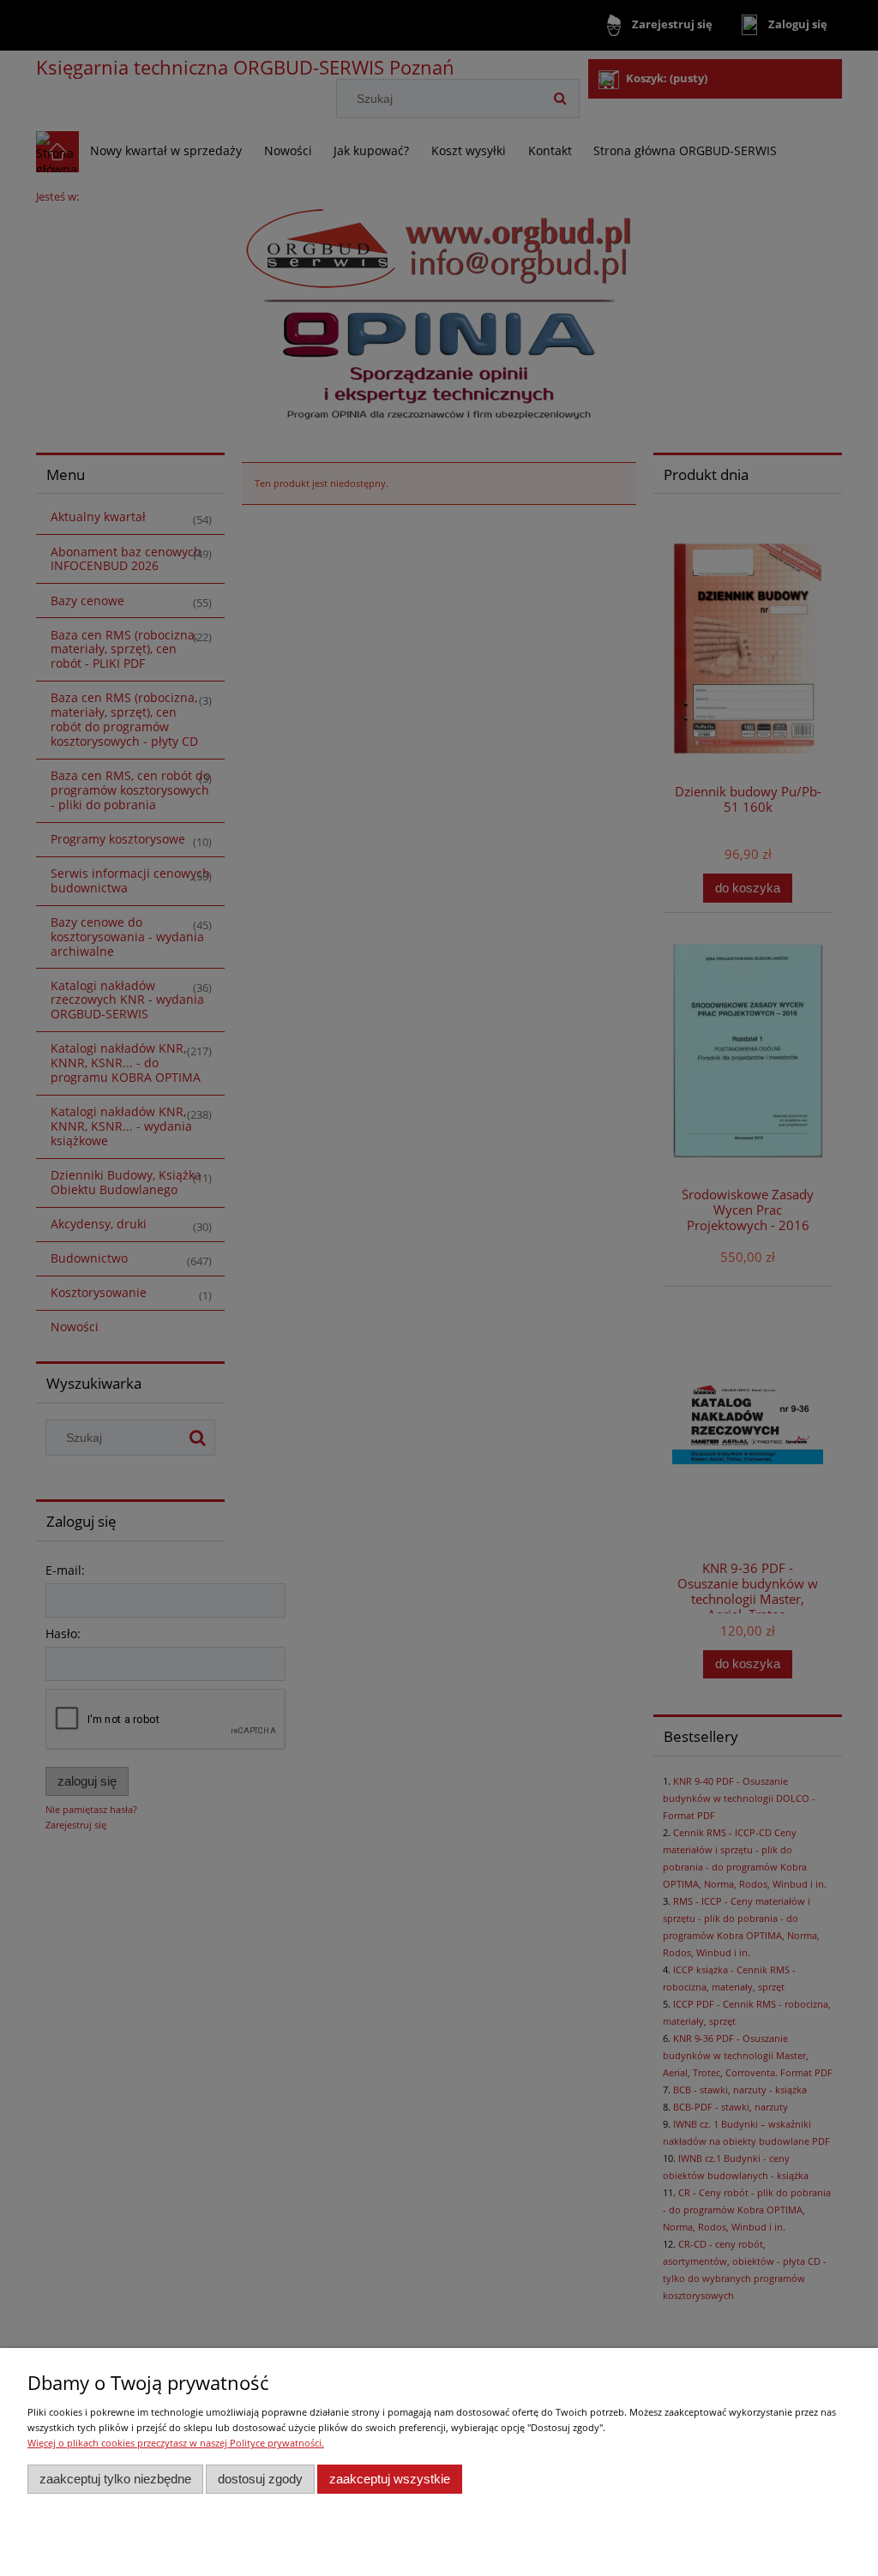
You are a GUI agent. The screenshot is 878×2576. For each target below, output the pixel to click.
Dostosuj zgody (260, 2479)
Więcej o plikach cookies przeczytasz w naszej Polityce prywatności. (176, 2443)
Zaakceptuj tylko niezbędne (115, 2479)
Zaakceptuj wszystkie (390, 2479)
